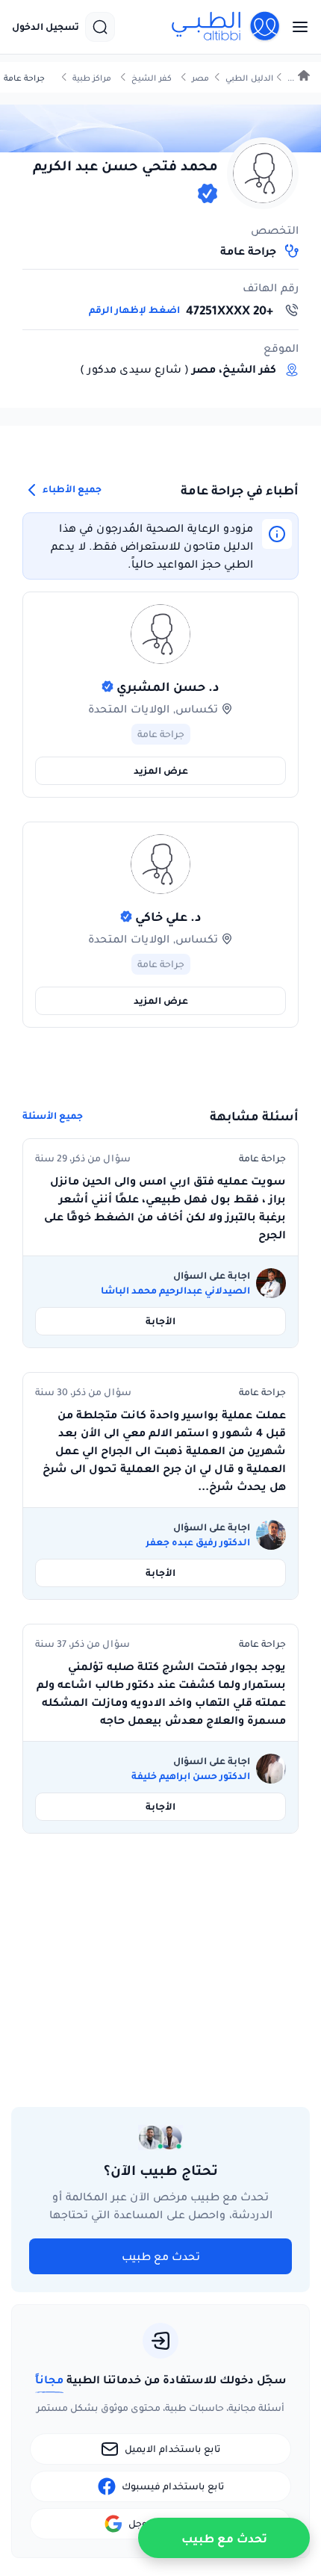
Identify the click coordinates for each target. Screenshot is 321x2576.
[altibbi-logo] (226, 27)
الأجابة (160, 1321)
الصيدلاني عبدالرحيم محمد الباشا (175, 1291)
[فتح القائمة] (296, 27)
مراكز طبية (92, 78)
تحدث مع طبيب (161, 2256)
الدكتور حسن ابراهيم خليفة (191, 1776)
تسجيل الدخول (46, 27)
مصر (200, 78)
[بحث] (100, 27)
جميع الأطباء (71, 489)
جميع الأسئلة (53, 1116)
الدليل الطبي (249, 78)
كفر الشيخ (152, 78)
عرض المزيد (161, 770)
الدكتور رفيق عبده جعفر (198, 1542)
